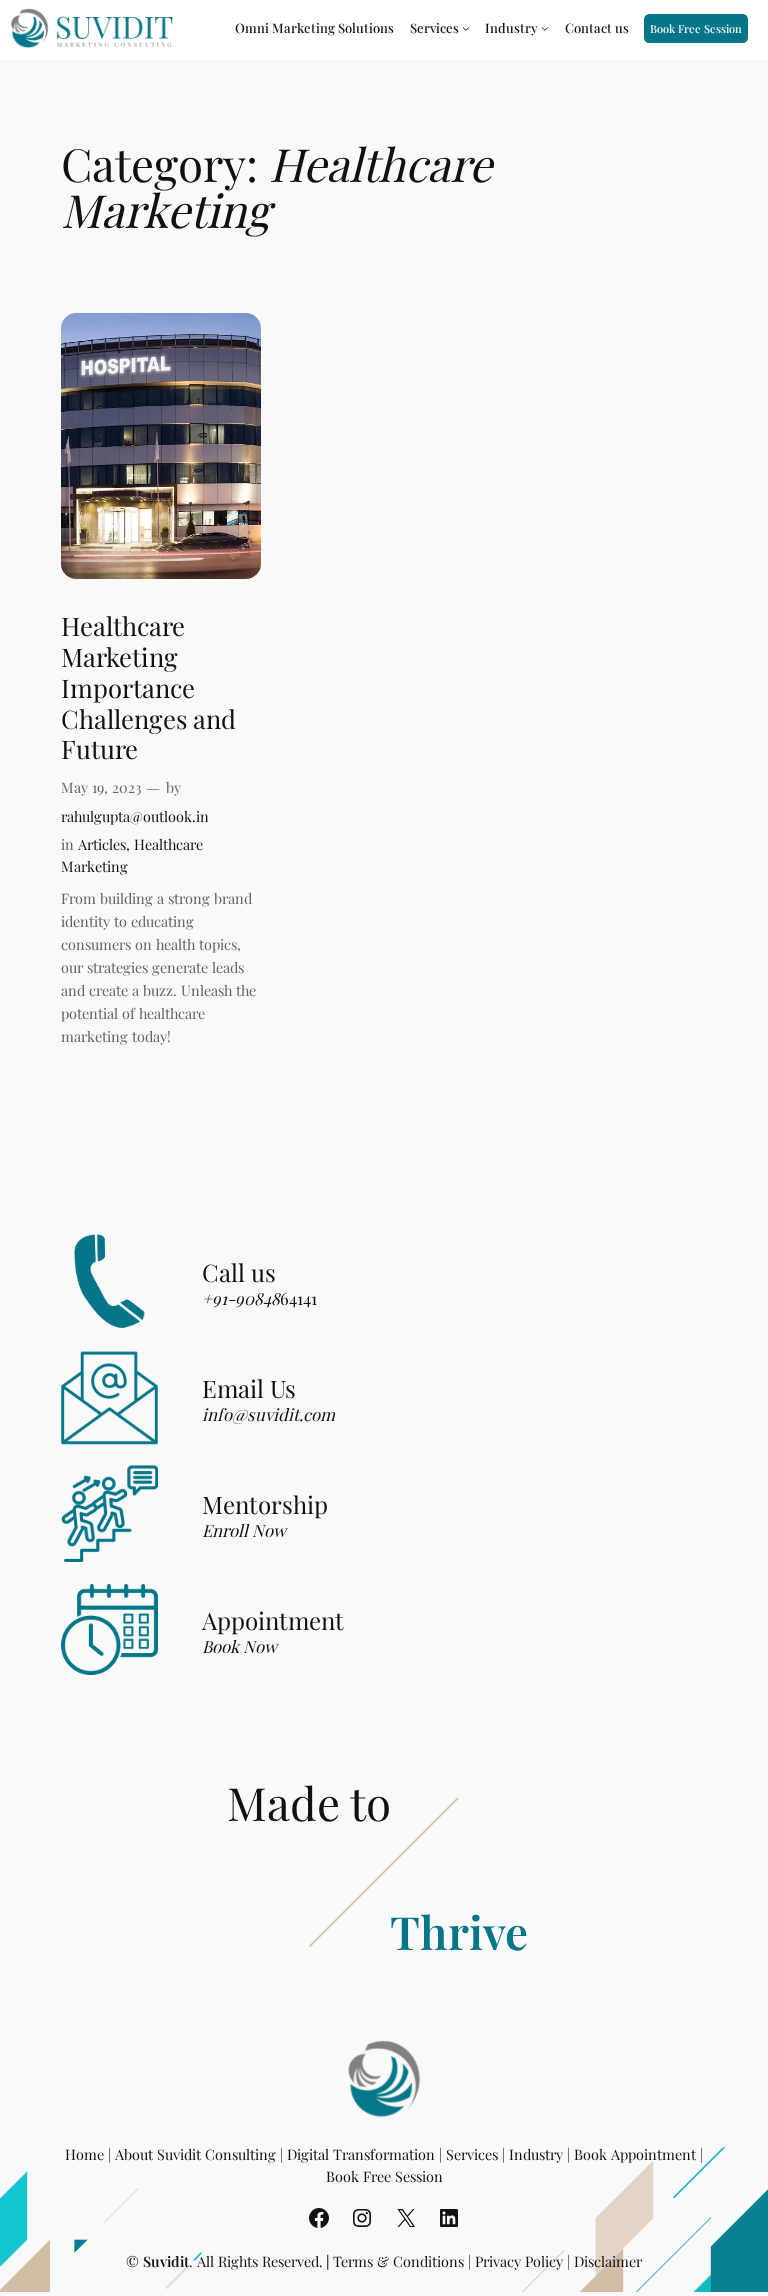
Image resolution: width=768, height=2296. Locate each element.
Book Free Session (696, 28)
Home (84, 2154)
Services (472, 2154)
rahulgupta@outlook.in (135, 816)
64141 (259, 1298)
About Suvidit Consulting (195, 2154)
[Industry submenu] (545, 28)
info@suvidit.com (268, 1414)
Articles (102, 844)
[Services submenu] (466, 28)
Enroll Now (244, 1530)
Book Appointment (635, 2154)
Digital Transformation (361, 2154)
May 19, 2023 (101, 787)
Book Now (239, 1646)
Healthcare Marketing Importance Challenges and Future (148, 687)
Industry (536, 2154)
